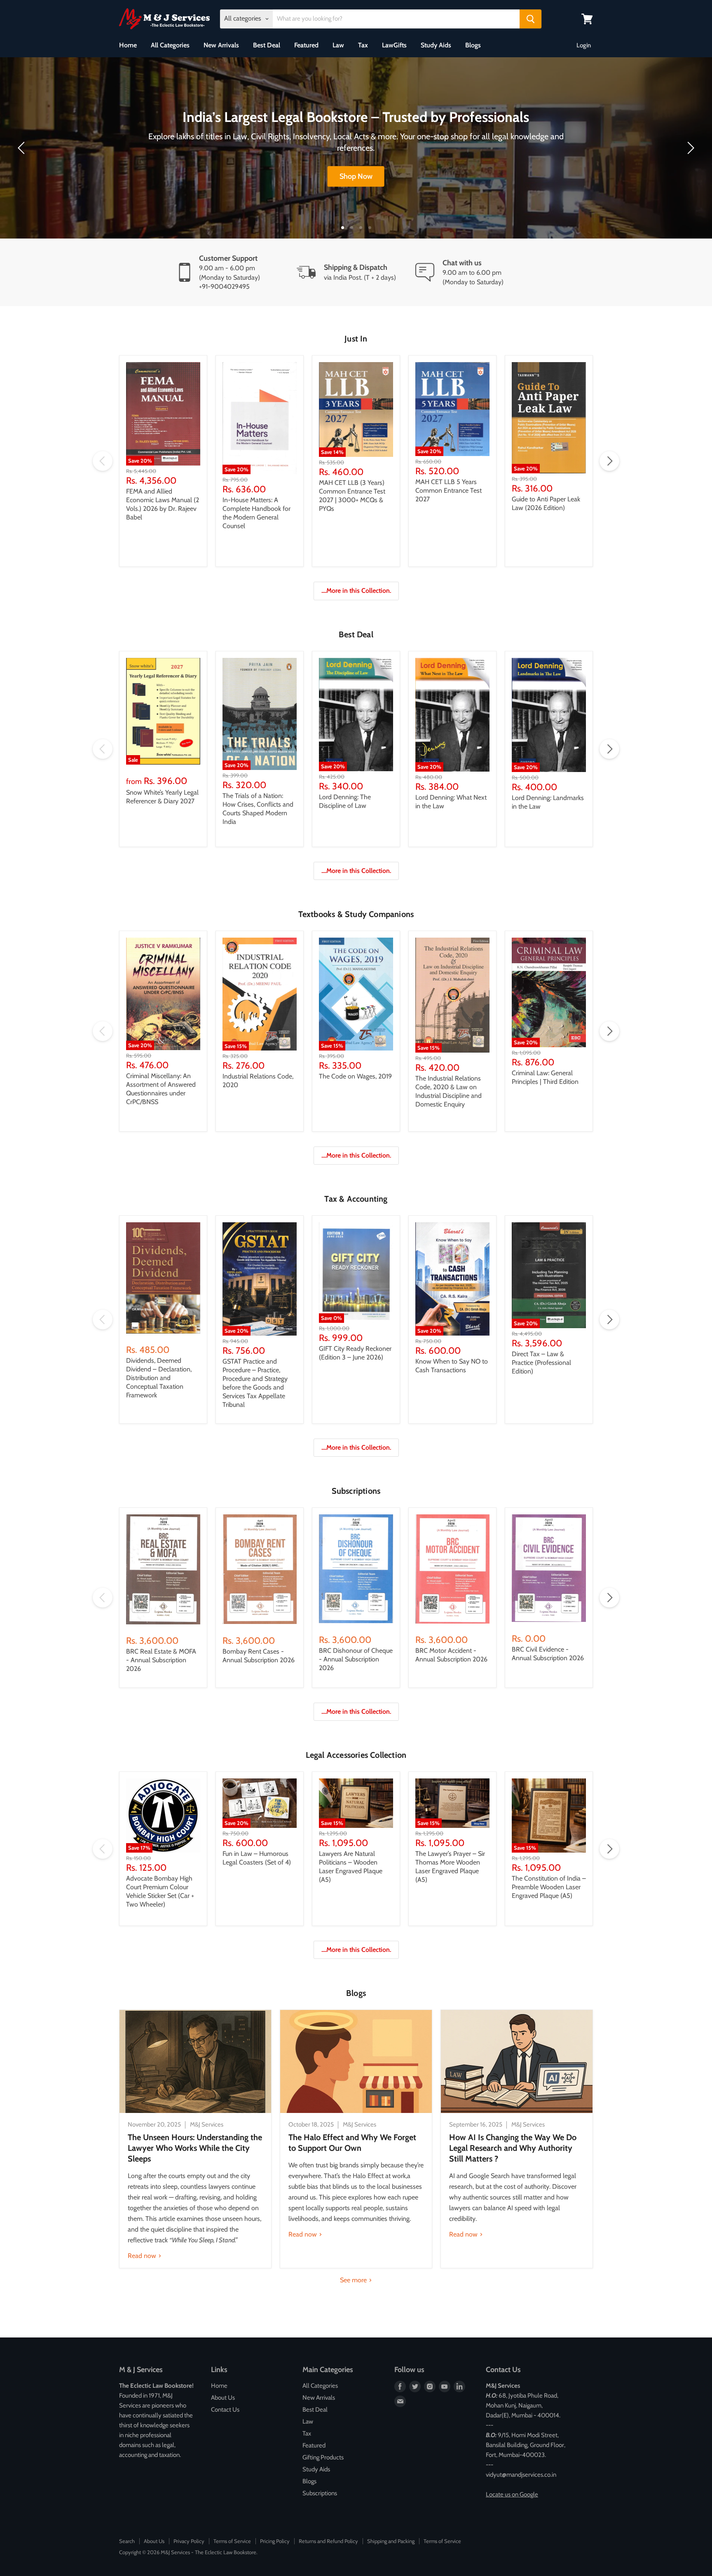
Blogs (473, 45)
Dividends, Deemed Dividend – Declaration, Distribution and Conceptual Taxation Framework (159, 1378)
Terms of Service (232, 2541)
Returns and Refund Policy (328, 2541)
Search (127, 2541)
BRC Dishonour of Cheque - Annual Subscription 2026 (356, 1659)
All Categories (170, 45)
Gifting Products (323, 2457)
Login (584, 45)
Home (128, 45)
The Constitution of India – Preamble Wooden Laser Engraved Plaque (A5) (549, 1887)
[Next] (689, 148)
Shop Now (356, 176)
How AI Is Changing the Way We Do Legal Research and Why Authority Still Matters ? (513, 2148)
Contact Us (225, 2410)
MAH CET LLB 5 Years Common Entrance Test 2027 (449, 490)
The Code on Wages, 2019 (355, 1076)
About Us (223, 2398)
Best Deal (267, 45)
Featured (306, 45)
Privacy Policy (189, 2541)
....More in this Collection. (356, 591)
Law (338, 45)
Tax (363, 45)
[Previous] (23, 148)
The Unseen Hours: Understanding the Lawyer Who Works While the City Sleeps (195, 2148)
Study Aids (436, 45)
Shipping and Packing (391, 2541)
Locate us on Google (512, 2494)
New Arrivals (221, 45)
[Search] (530, 19)
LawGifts (394, 45)
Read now (143, 2256)
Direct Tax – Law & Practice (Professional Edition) (541, 1363)
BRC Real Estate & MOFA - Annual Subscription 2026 (161, 1660)
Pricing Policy (275, 2541)
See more (354, 2280)
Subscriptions (320, 2493)
